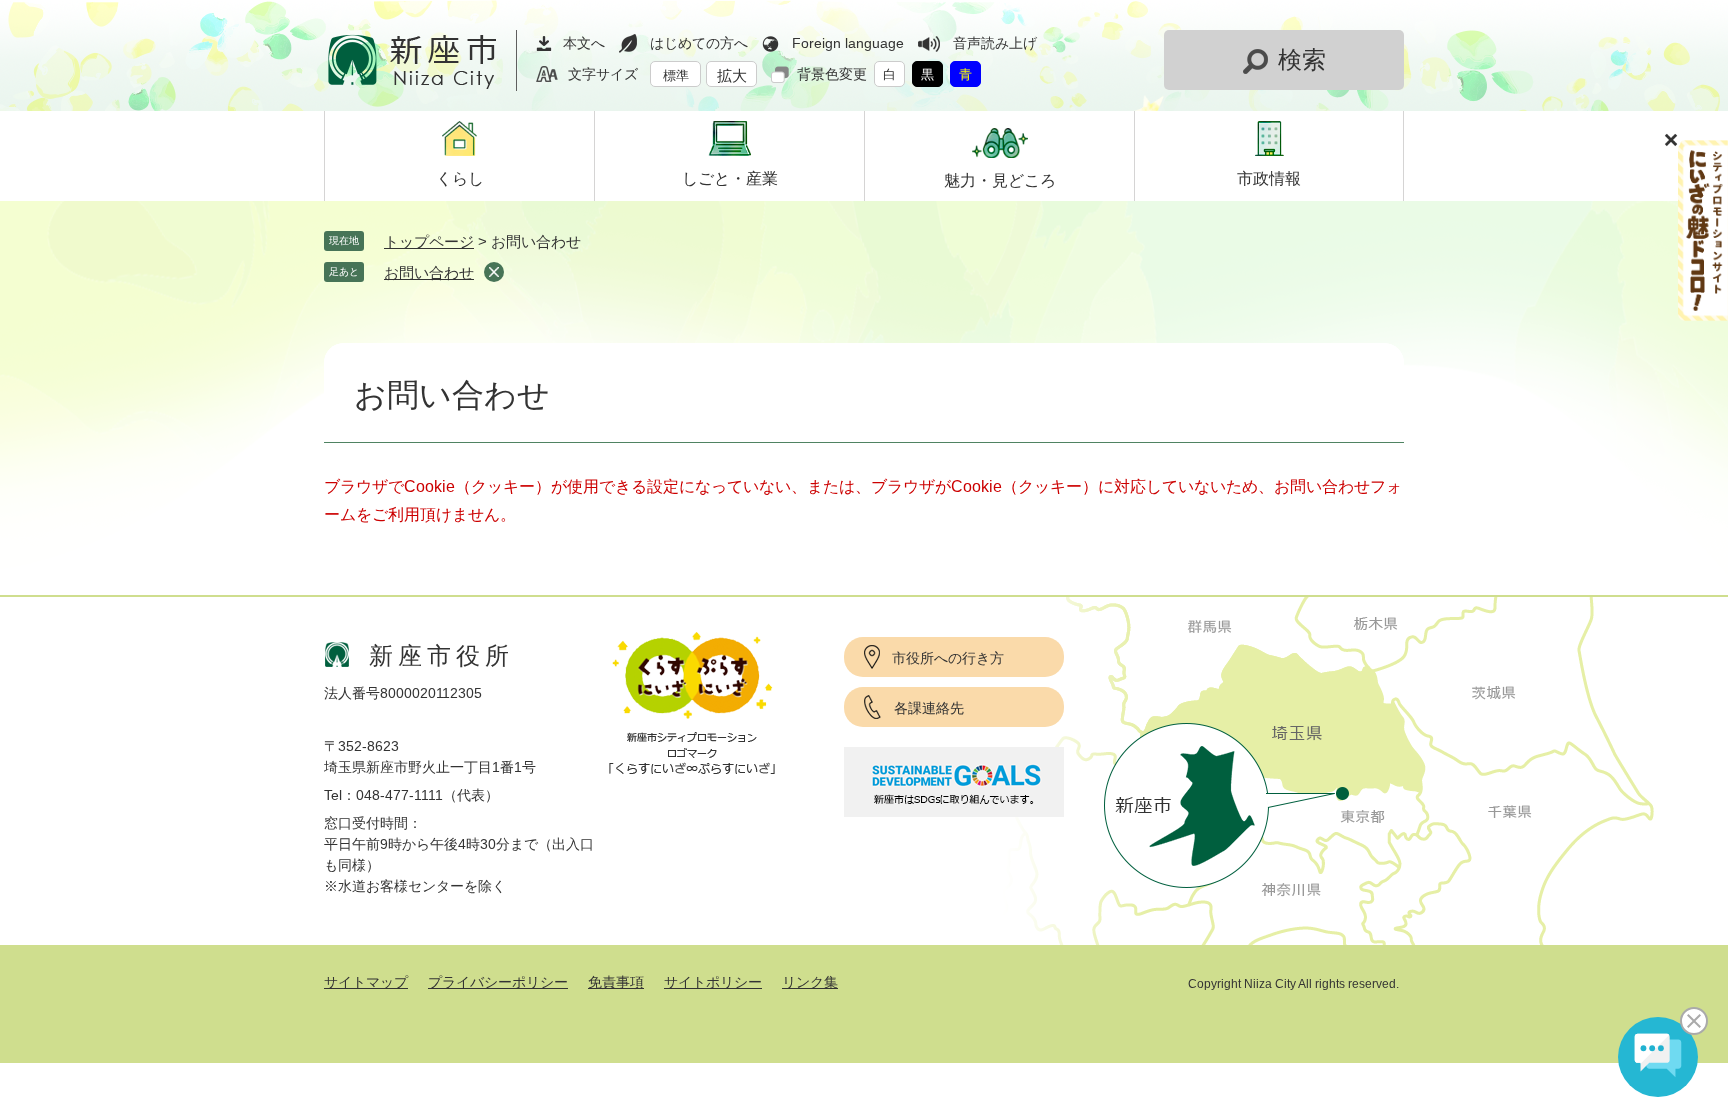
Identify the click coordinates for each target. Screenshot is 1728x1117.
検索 (1302, 59)
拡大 (732, 75)
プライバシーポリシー (498, 982)
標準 (676, 75)
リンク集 (810, 982)
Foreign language (848, 43)
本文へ (584, 43)
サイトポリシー (713, 982)
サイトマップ (366, 982)
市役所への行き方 (948, 658)
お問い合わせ (429, 272)
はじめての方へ (699, 43)
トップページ (429, 241)
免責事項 (616, 982)
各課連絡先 (929, 708)
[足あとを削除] (494, 272)
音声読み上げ (995, 43)
